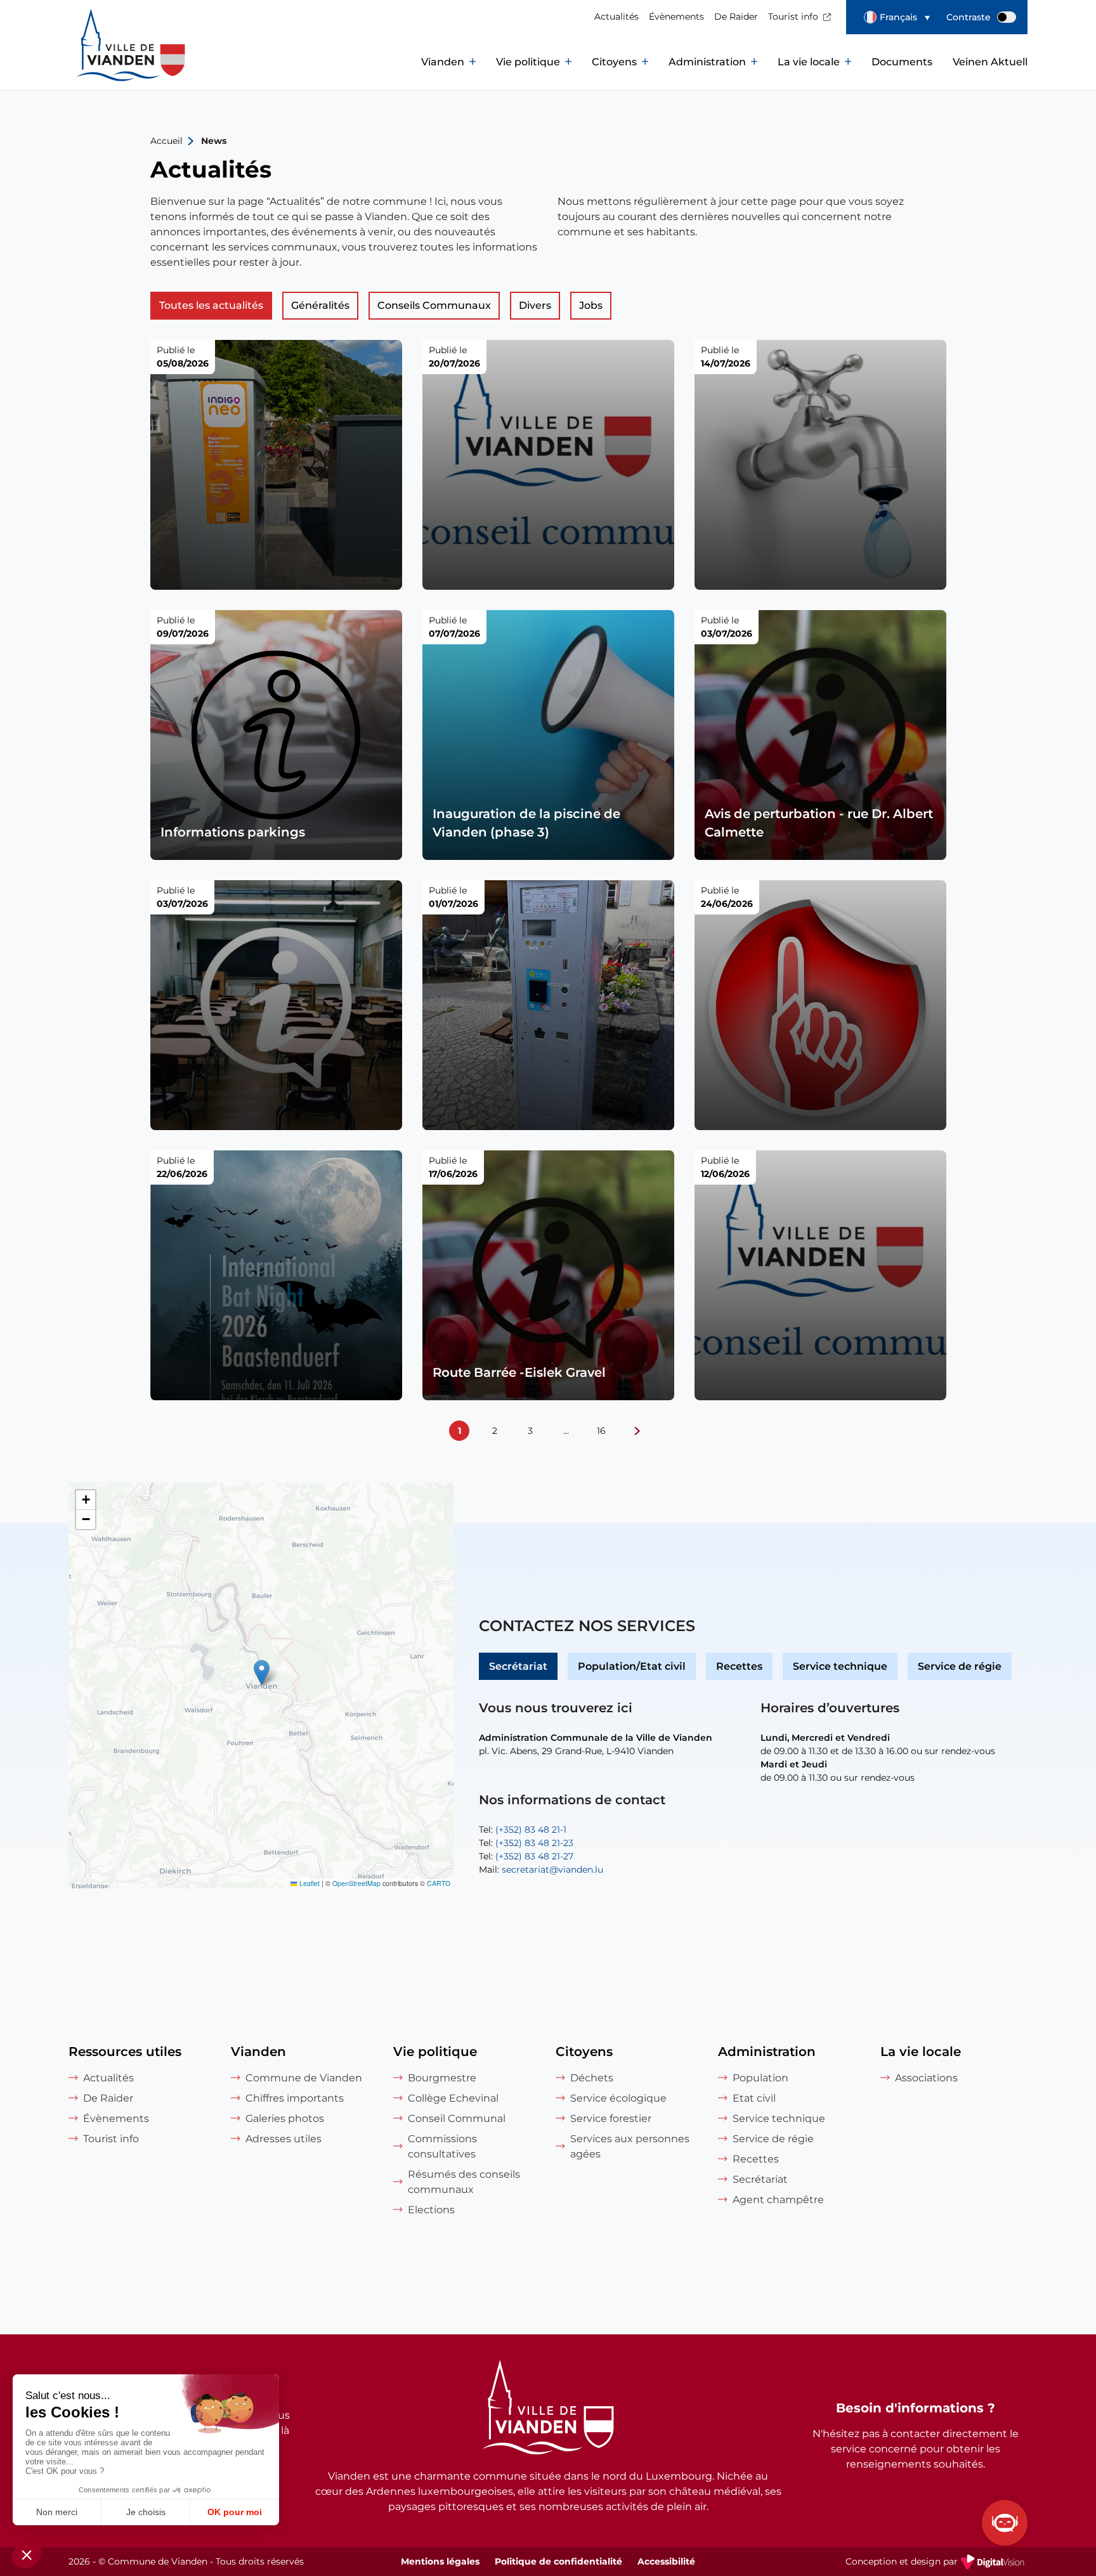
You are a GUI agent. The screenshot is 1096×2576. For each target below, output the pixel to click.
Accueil (166, 141)
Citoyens (614, 62)
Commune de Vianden (304, 2078)
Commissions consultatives (442, 2146)
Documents (902, 62)
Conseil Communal (457, 2118)
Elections (431, 2210)
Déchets (592, 2078)
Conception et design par (936, 2563)
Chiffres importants (295, 2098)
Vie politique (528, 62)
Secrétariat (518, 1666)
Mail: (541, 1870)
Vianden (443, 62)
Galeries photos (285, 2118)
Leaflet (309, 1883)
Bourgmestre (442, 2078)
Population (760, 2078)
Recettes (739, 1666)
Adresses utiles (284, 2139)
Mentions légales (440, 2561)
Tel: (523, 1830)
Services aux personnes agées (630, 2146)
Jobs (591, 305)
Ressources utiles (125, 2052)
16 (601, 1431)
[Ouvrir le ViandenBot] (1005, 2523)
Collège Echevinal (453, 2098)
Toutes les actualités (211, 305)
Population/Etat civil (632, 1666)
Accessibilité (666, 2561)
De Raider (736, 16)
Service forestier (611, 2118)
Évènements (676, 16)
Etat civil (754, 2098)
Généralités (320, 305)
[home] (103, 62)
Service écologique (618, 2098)
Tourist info (793, 16)
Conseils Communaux (434, 305)
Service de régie (960, 1666)
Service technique (840, 1666)
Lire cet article (276, 465)
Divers (535, 305)
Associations (926, 2078)
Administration (707, 62)
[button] (897, 17)
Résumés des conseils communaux (464, 2182)
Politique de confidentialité (558, 2561)
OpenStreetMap (356, 1883)
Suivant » (637, 1431)
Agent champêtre (778, 2200)
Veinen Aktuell (990, 62)
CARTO (439, 1883)
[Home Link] (548, 2409)
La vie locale (809, 62)
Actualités (616, 16)
